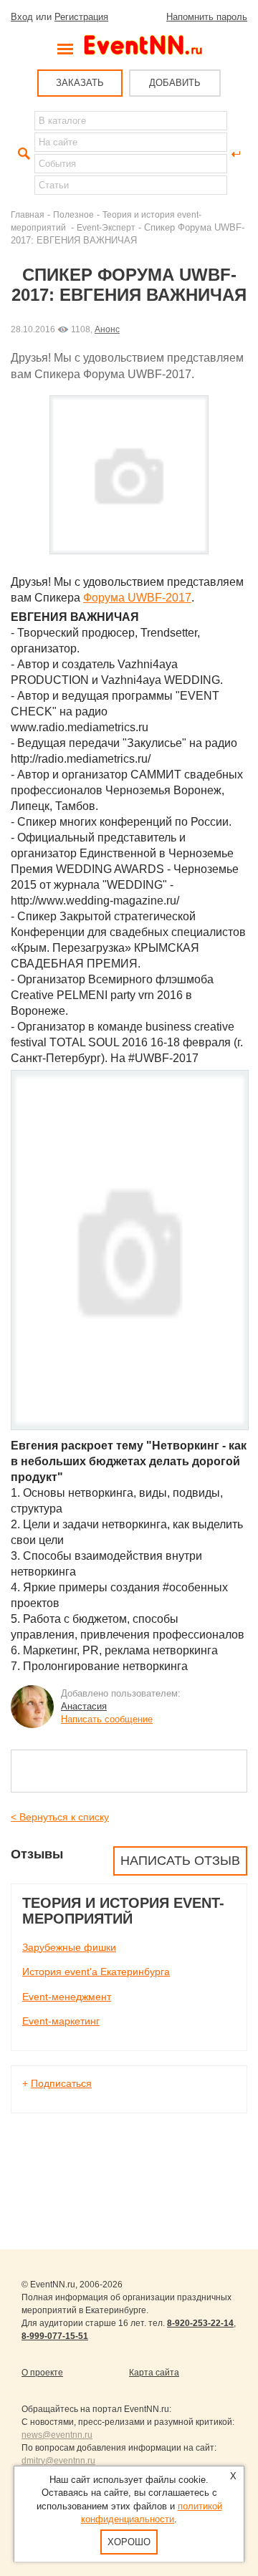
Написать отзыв (180, 1861)
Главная (28, 214)
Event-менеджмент (67, 1997)
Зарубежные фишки (69, 1947)
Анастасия (84, 1706)
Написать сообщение (107, 1719)
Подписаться (61, 2083)
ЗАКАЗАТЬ (80, 83)
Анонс (107, 329)
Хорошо (129, 2542)
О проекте (42, 2373)
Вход (22, 17)
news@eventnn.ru (57, 2435)
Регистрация (81, 17)
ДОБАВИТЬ (175, 83)
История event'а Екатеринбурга (96, 1972)
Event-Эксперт (106, 227)
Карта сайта (154, 2373)
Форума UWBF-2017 (137, 598)
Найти (22, 154)
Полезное (73, 214)
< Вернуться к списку (60, 1817)
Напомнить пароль (207, 17)
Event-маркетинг (61, 2021)
